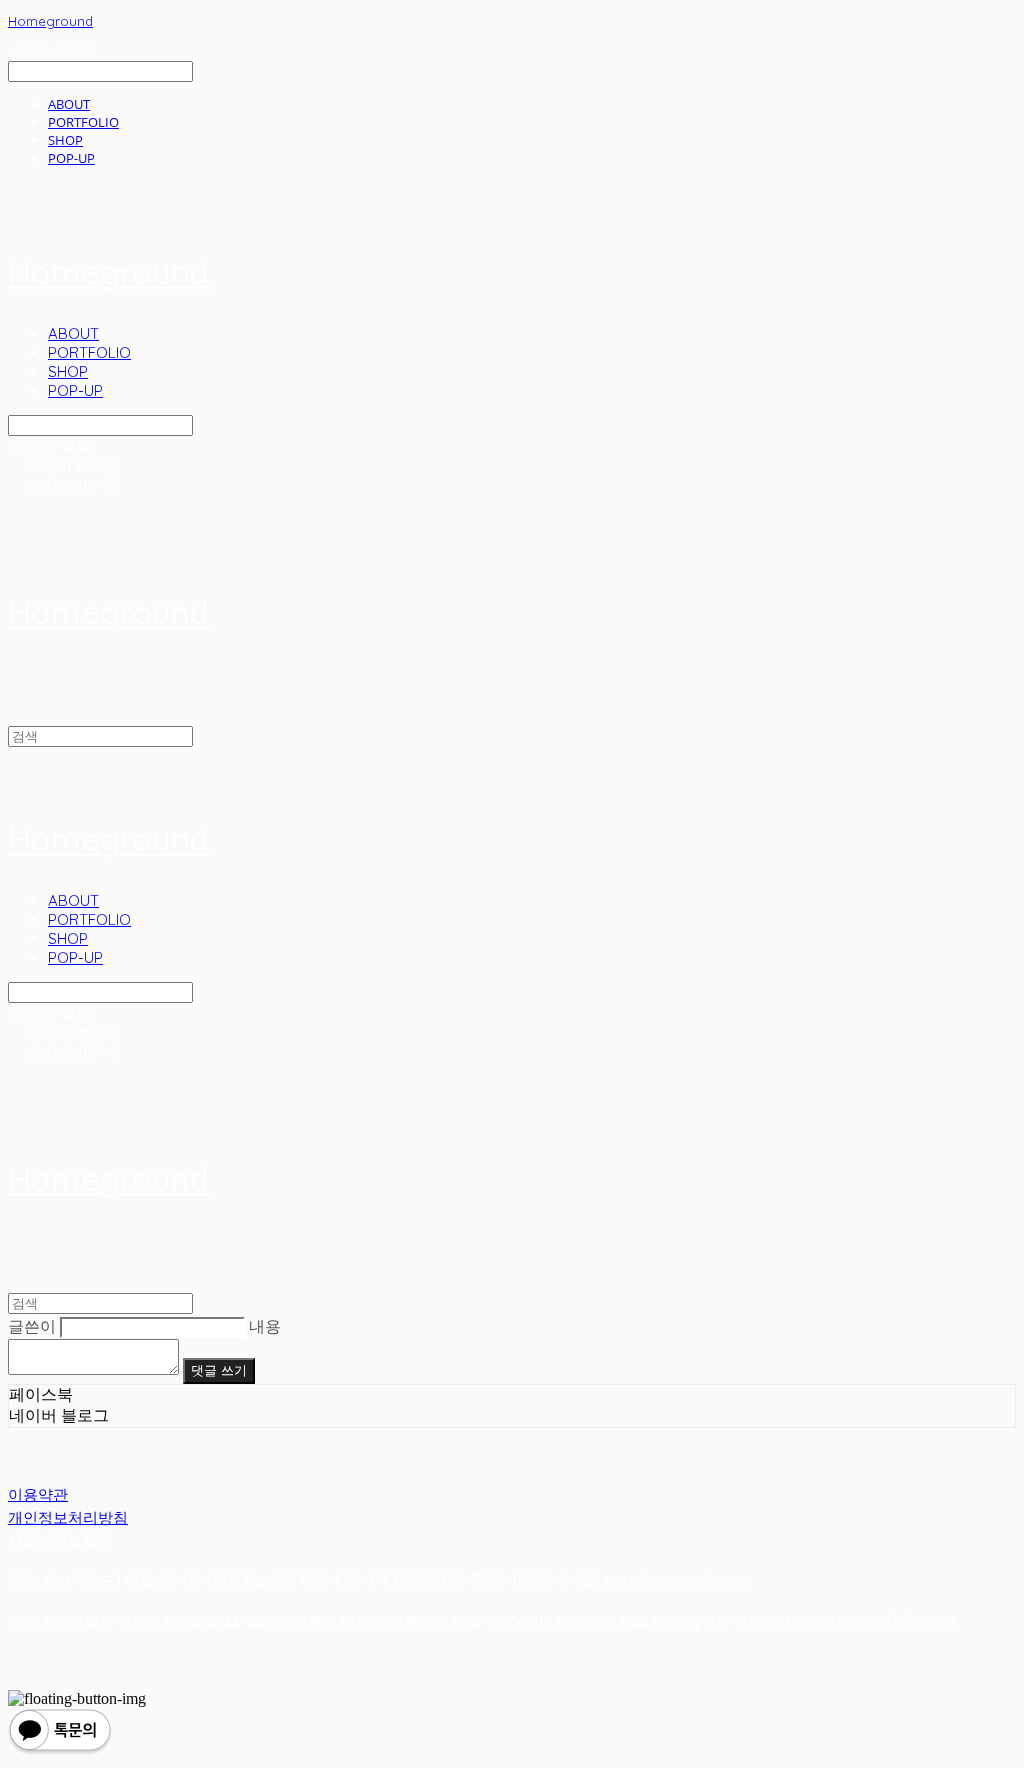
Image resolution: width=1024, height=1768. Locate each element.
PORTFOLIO (83, 122)
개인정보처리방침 (68, 1517)
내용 (265, 1326)
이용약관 (38, 1494)
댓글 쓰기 (219, 1370)
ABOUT (69, 104)
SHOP (65, 140)
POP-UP (71, 158)
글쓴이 (32, 1326)
